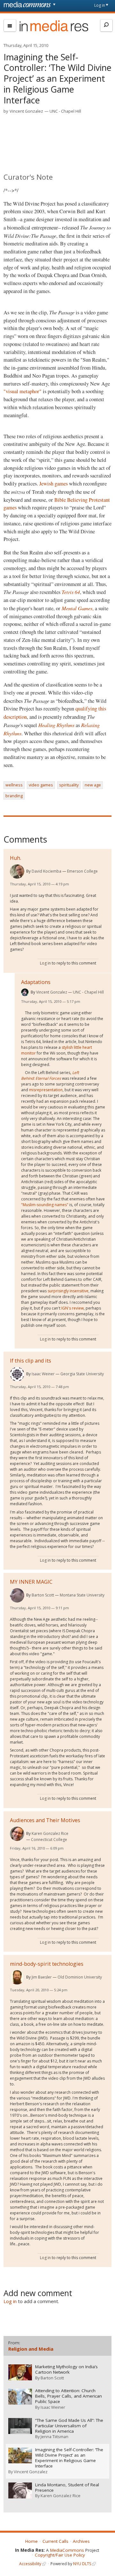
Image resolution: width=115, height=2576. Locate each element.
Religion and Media (31, 2349)
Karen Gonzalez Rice (50, 1833)
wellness (14, 785)
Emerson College (82, 871)
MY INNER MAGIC (31, 1582)
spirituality (69, 785)
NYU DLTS (82, 2564)
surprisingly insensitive (68, 1291)
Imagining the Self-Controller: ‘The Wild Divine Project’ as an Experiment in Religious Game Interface (69, 2458)
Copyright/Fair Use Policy (60, 2555)
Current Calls (55, 2541)
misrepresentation (46, 1090)
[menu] (10, 26)
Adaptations (36, 982)
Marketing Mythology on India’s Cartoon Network (66, 2369)
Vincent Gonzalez (26, 111)
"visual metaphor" (23, 391)
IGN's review (73, 1308)
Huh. (15, 858)
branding (14, 796)
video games (41, 785)
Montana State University (82, 1595)
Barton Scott (43, 1595)
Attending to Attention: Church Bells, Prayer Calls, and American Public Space (69, 2396)
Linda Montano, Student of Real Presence (67, 2488)
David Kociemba (46, 871)
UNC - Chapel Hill (65, 111)
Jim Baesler (42, 1977)
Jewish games (53, 484)
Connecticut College (49, 1840)
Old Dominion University (80, 1977)
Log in (100, 5)
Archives (81, 2541)
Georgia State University (82, 1374)
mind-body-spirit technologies (47, 1964)
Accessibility (30, 2564)
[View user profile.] (17, 871)
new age (93, 785)
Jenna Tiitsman (54, 2437)
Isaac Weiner (43, 1374)
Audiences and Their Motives (45, 1820)
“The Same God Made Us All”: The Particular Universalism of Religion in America (69, 2426)
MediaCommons (67, 2550)
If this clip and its (31, 1361)
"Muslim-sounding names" (45, 1205)
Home (31, 2541)
